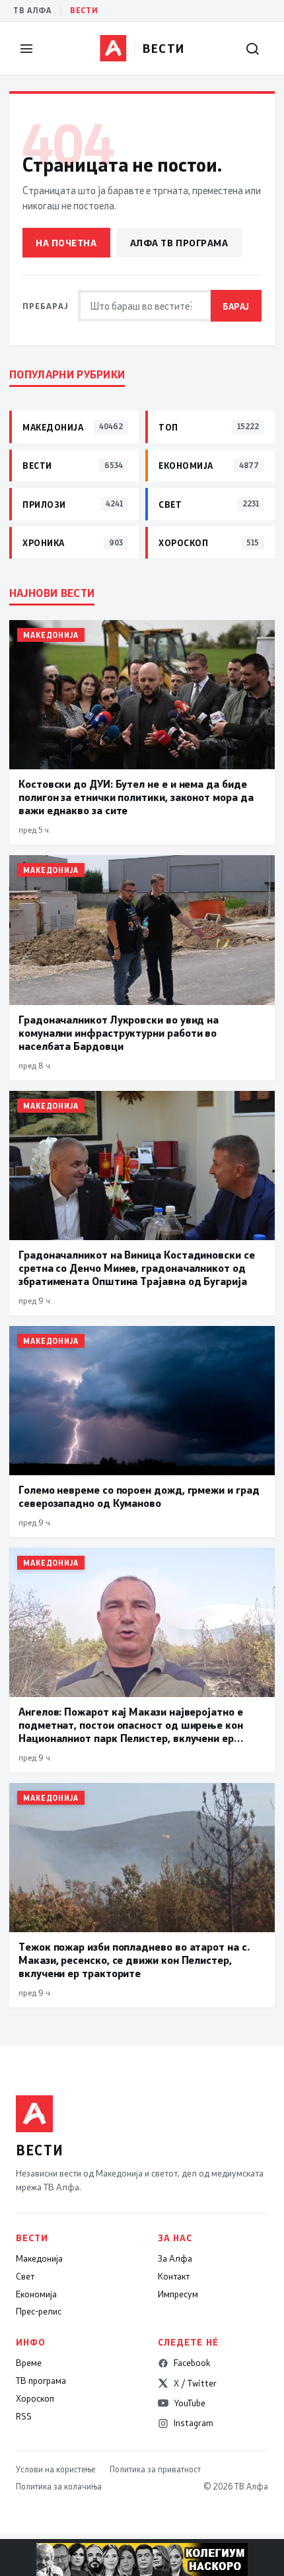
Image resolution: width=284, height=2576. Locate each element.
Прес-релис (39, 2311)
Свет (25, 2276)
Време (29, 2363)
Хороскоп (35, 2398)
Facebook (192, 2363)
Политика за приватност (155, 2469)
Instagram (194, 2423)
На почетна (66, 243)
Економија (36, 2294)
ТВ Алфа (32, 10)
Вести (84, 10)
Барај (236, 306)
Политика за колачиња (59, 2486)
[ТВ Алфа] (113, 48)
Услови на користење (55, 2469)
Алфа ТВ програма (179, 243)
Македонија (39, 2258)
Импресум (178, 2294)
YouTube (190, 2403)
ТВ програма (41, 2381)
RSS (24, 2416)
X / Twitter (195, 2383)
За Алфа (175, 2258)
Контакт (174, 2276)
